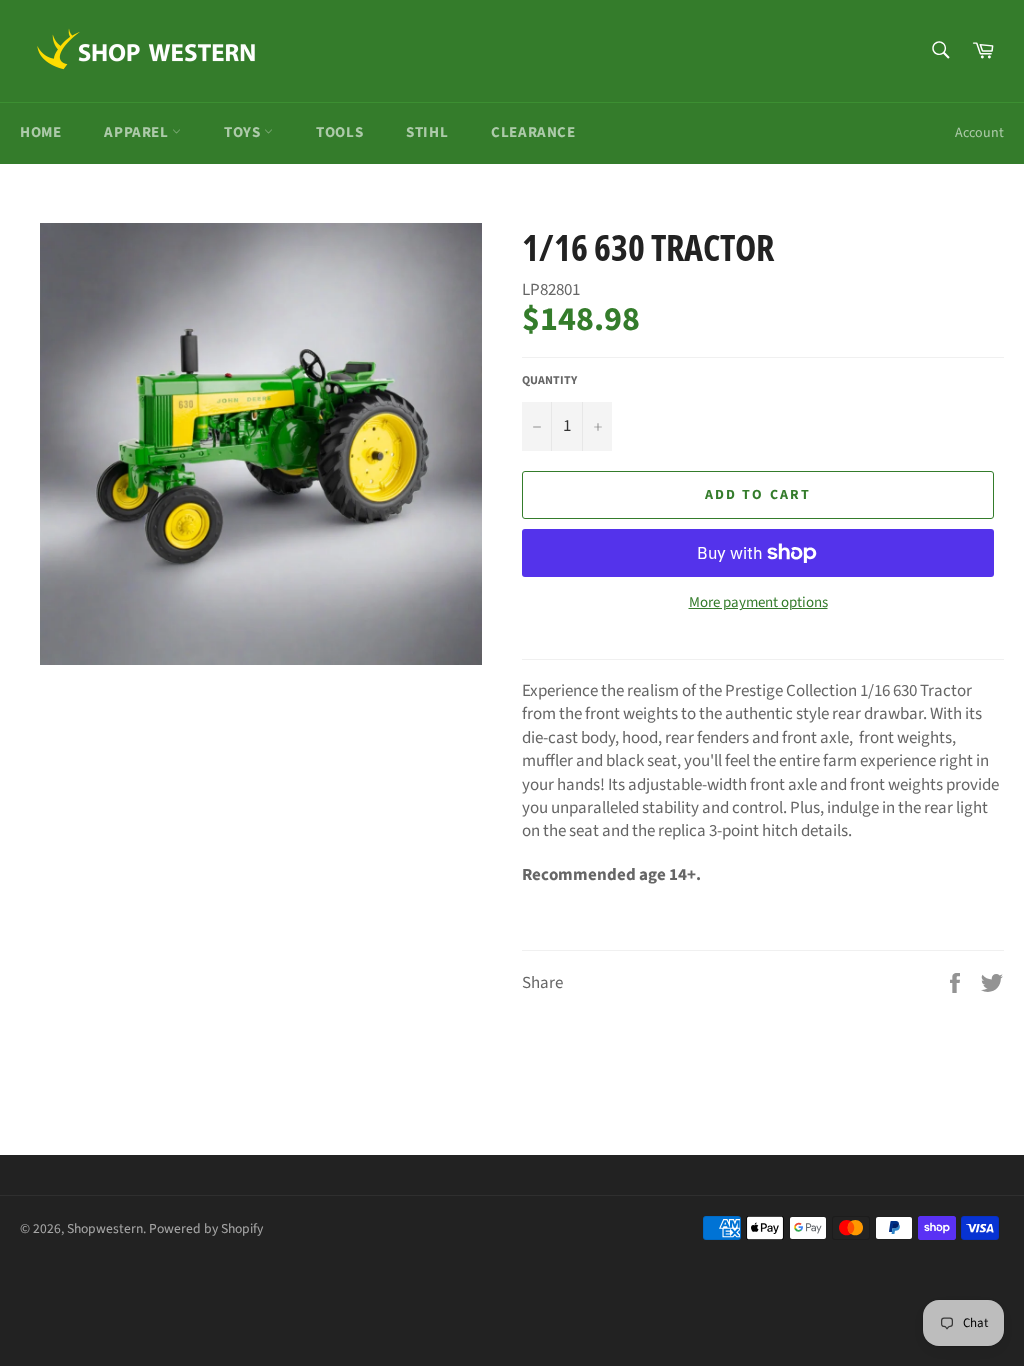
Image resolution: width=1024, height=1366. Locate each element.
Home (40, 132)
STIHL (427, 132)
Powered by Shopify (206, 1228)
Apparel (138, 132)
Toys (244, 132)
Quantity (549, 381)
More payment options (758, 603)
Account (979, 133)
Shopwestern (105, 1228)
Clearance (533, 132)
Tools (339, 132)
